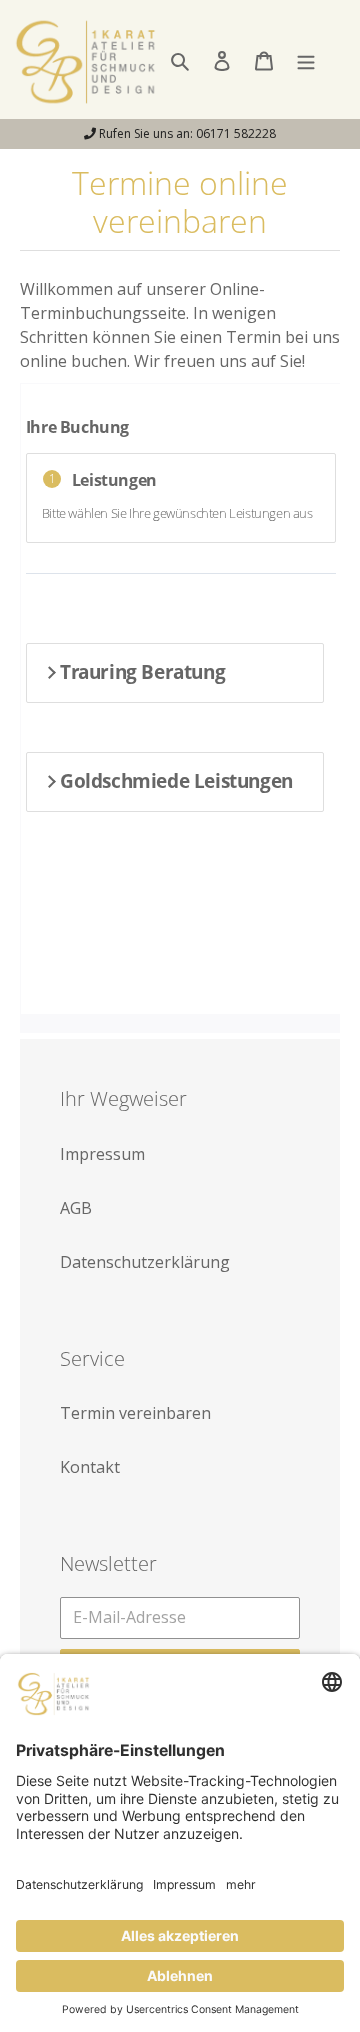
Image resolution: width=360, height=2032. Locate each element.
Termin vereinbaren (135, 1413)
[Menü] (306, 59)
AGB (76, 1208)
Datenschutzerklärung (145, 1262)
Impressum (102, 1154)
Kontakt (90, 1467)
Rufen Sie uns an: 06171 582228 (186, 133)
